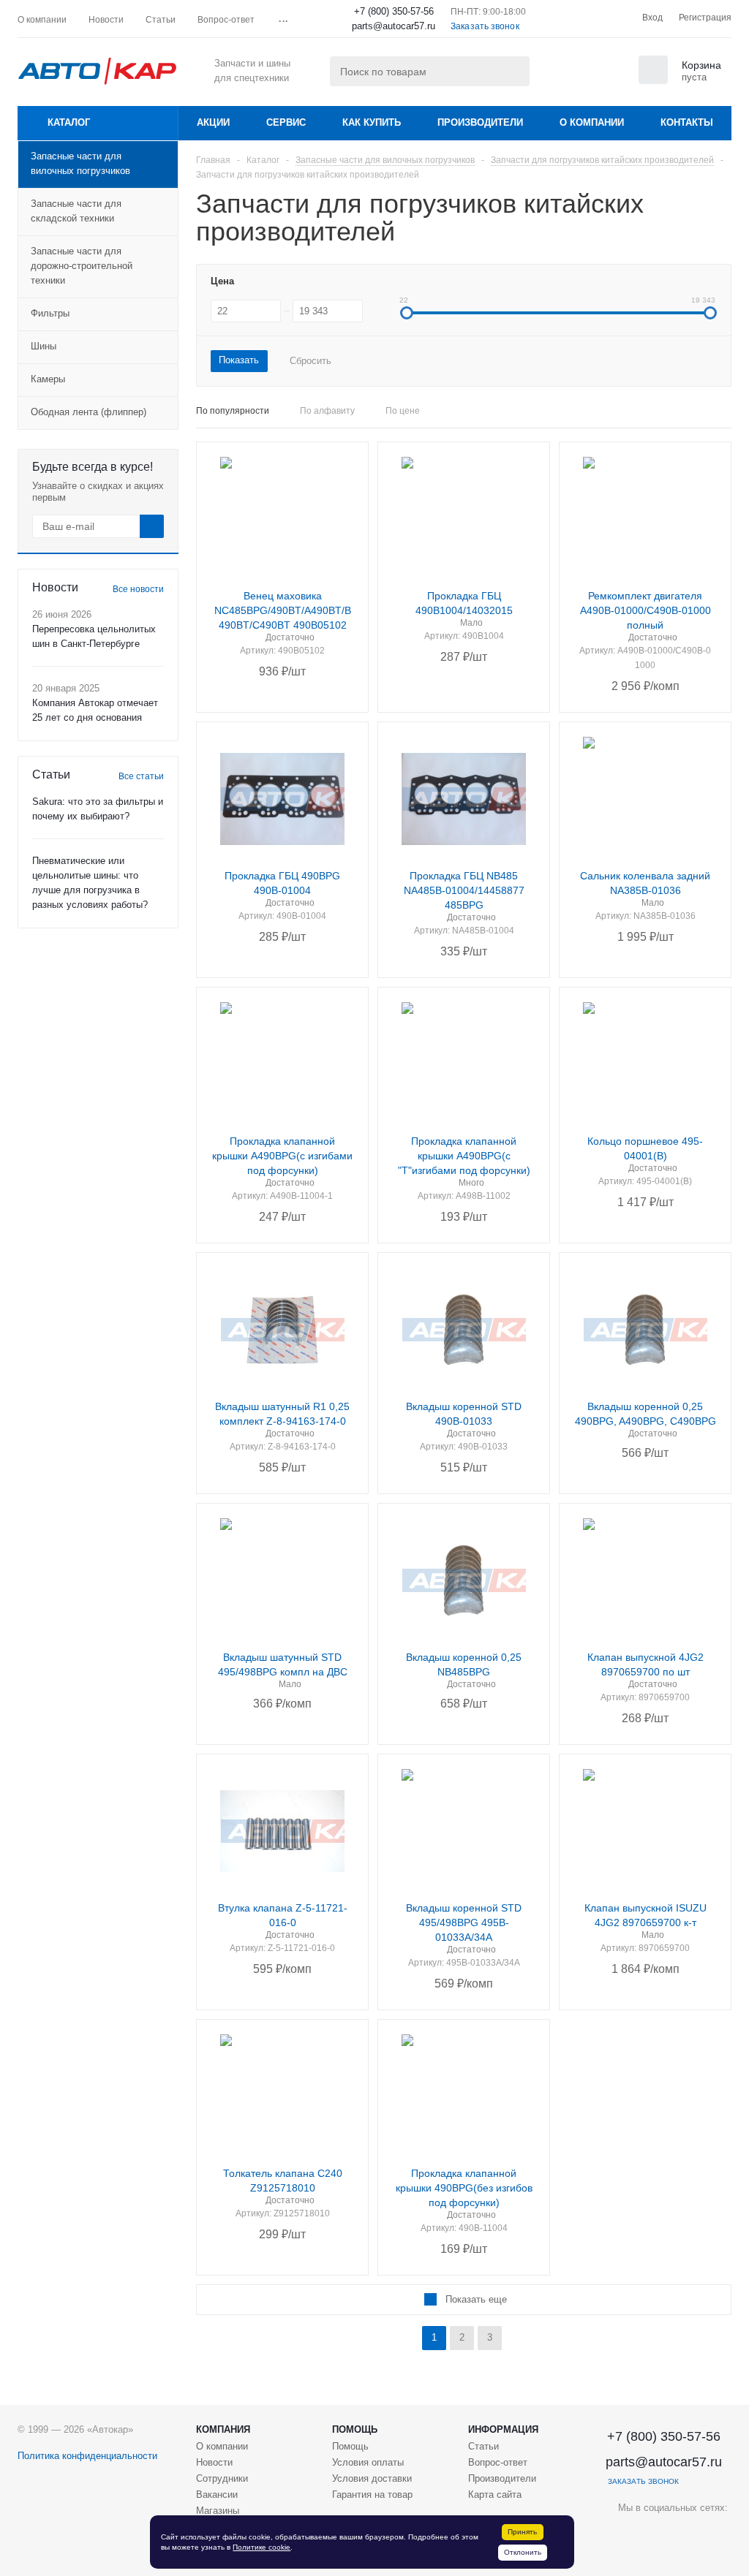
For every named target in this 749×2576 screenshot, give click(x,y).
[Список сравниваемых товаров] (571, 75)
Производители (480, 122)
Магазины (218, 2511)
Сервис (286, 122)
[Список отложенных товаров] (607, 75)
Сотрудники (222, 2478)
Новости (214, 2462)
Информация (503, 2429)
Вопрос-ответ (498, 2462)
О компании (592, 122)
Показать (239, 360)
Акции (213, 122)
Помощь (355, 2429)
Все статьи (141, 776)
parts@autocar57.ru (394, 26)
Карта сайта (495, 2494)
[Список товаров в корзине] (682, 80)
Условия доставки (372, 2478)
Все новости (138, 589)
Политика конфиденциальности (87, 2456)
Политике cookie (261, 2547)
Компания (223, 2429)
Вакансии (217, 2494)
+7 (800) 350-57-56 (394, 11)
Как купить (372, 122)
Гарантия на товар (372, 2494)
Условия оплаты (368, 2462)
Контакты (687, 122)
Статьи (483, 2446)
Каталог (69, 122)
